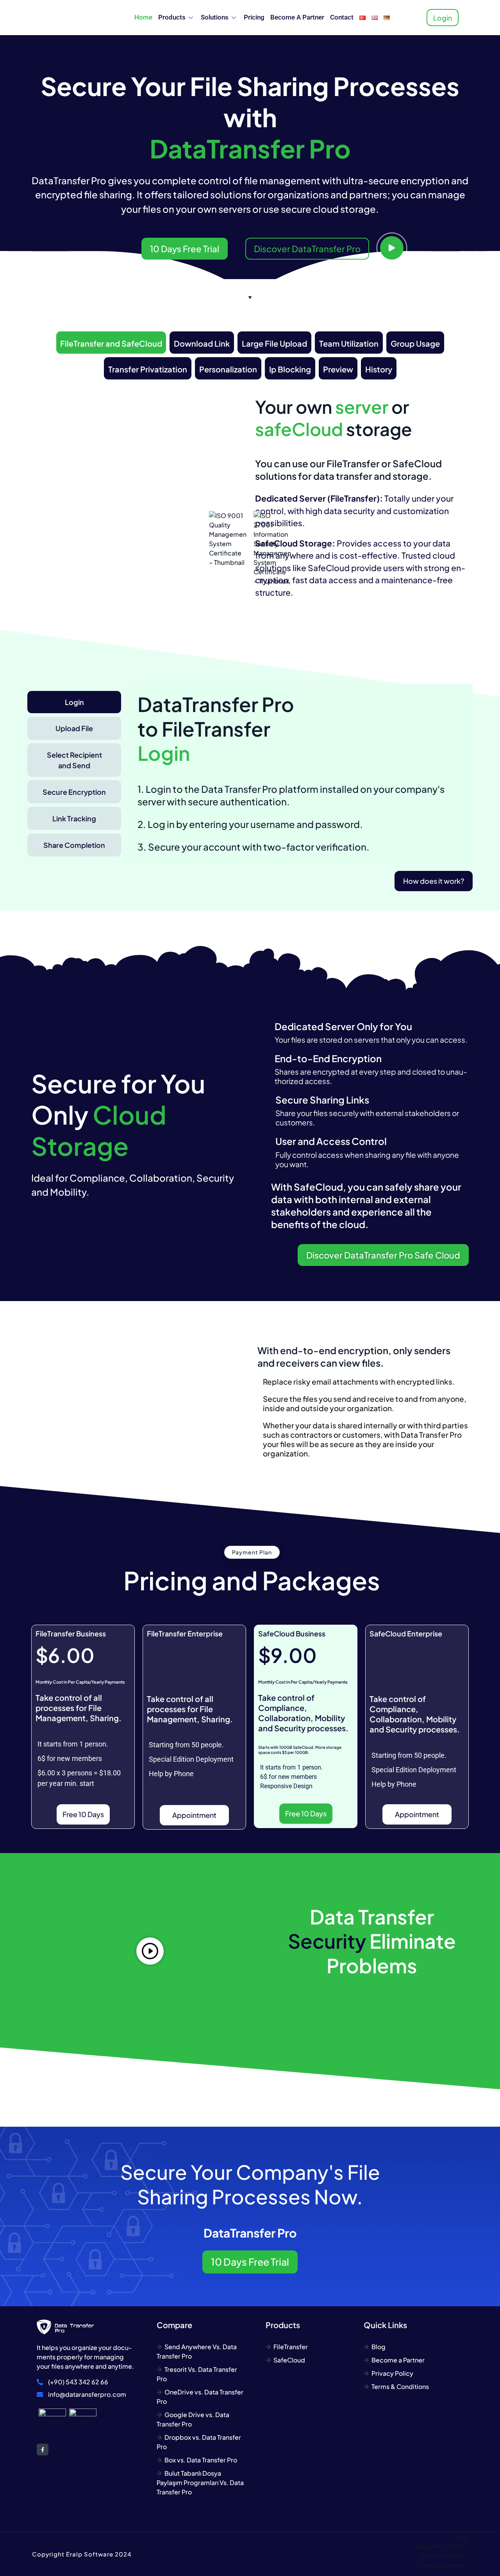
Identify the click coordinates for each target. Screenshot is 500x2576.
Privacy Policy (392, 2373)
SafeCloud (289, 2360)
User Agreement (443, 2565)
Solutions (215, 17)
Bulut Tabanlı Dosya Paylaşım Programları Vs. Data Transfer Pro (200, 2483)
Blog (379, 2347)
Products (172, 17)
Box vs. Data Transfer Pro (201, 2460)
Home (143, 17)
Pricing (254, 17)
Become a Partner (297, 17)
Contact (342, 17)
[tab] (111, 343)
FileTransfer (291, 2347)
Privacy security (444, 2556)
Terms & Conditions (400, 2386)
